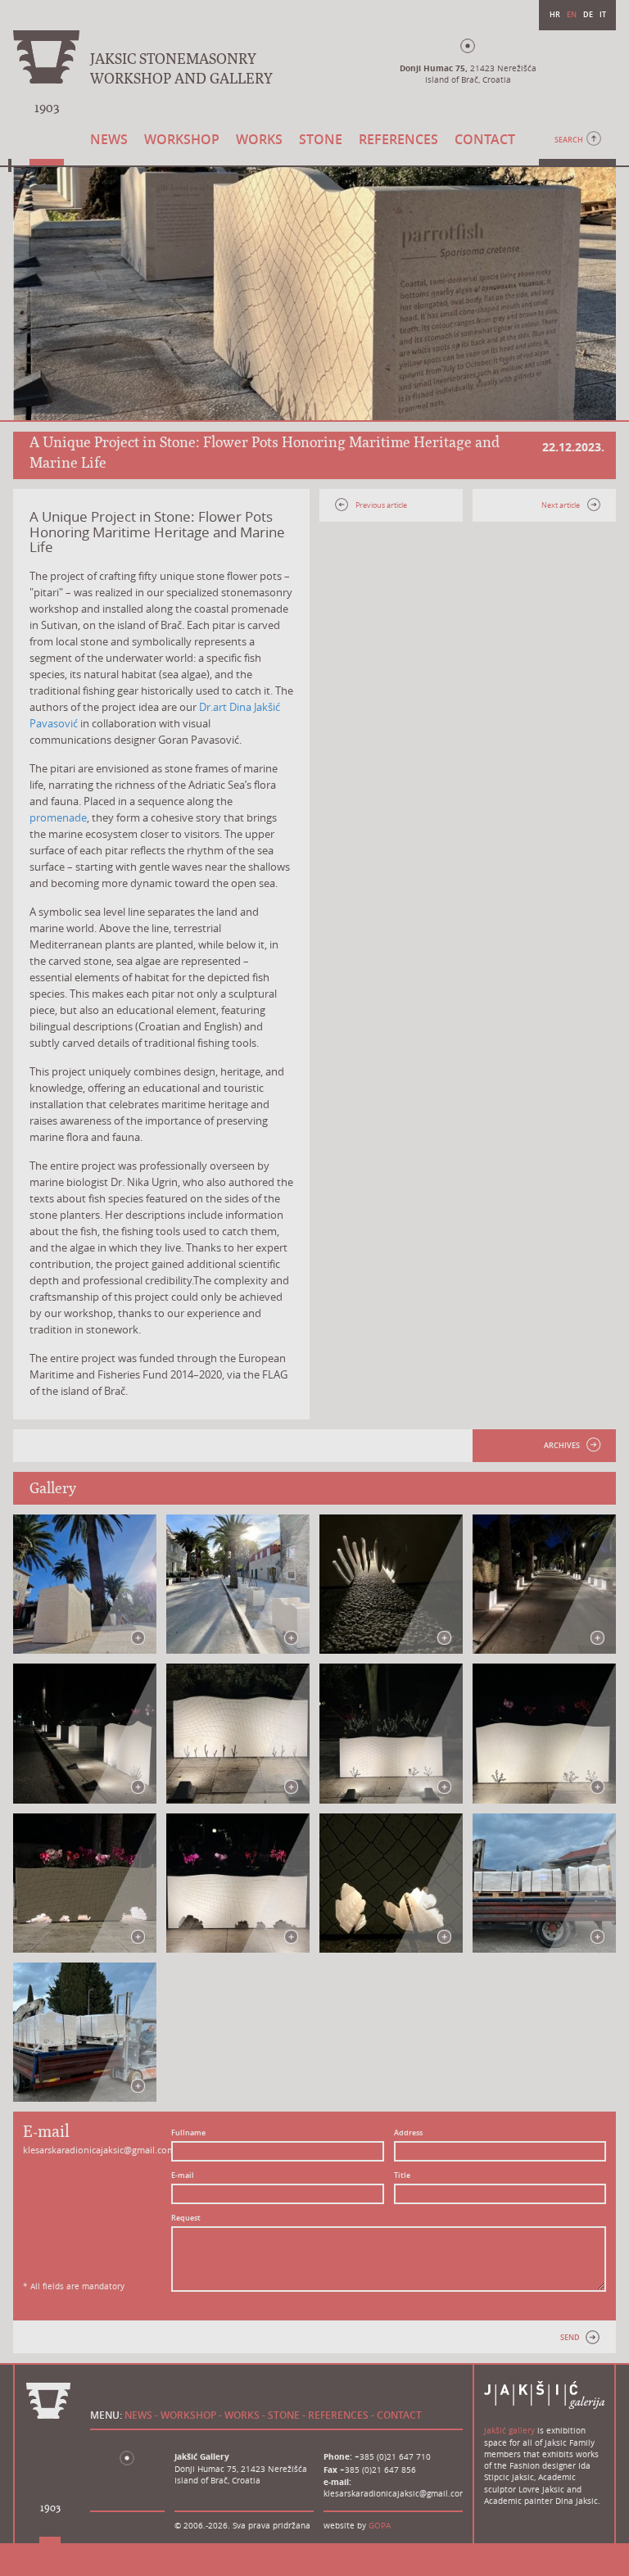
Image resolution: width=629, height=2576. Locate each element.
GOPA (380, 2526)
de (588, 15)
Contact (485, 139)
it (603, 15)
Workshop (182, 139)
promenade (58, 817)
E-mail (183, 2175)
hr (555, 15)
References (398, 139)
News (109, 139)
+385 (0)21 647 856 (378, 2470)
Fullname (188, 2133)
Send (570, 2338)
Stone (321, 139)
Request (186, 2218)
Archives (562, 1446)
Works (259, 139)
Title (402, 2175)
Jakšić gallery (509, 2431)
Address (408, 2133)
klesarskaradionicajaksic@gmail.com (99, 2150)
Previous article (381, 505)
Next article (561, 505)
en (572, 15)
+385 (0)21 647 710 (393, 2457)
